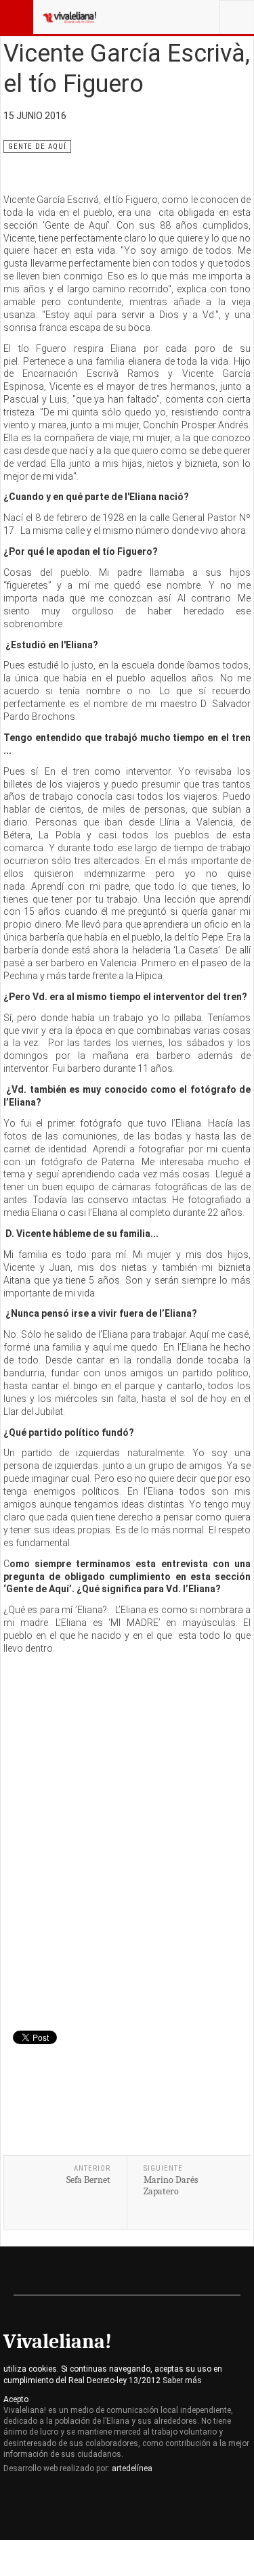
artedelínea (132, 2468)
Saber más (182, 2380)
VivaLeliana (65, 2507)
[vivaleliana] (69, 17)
